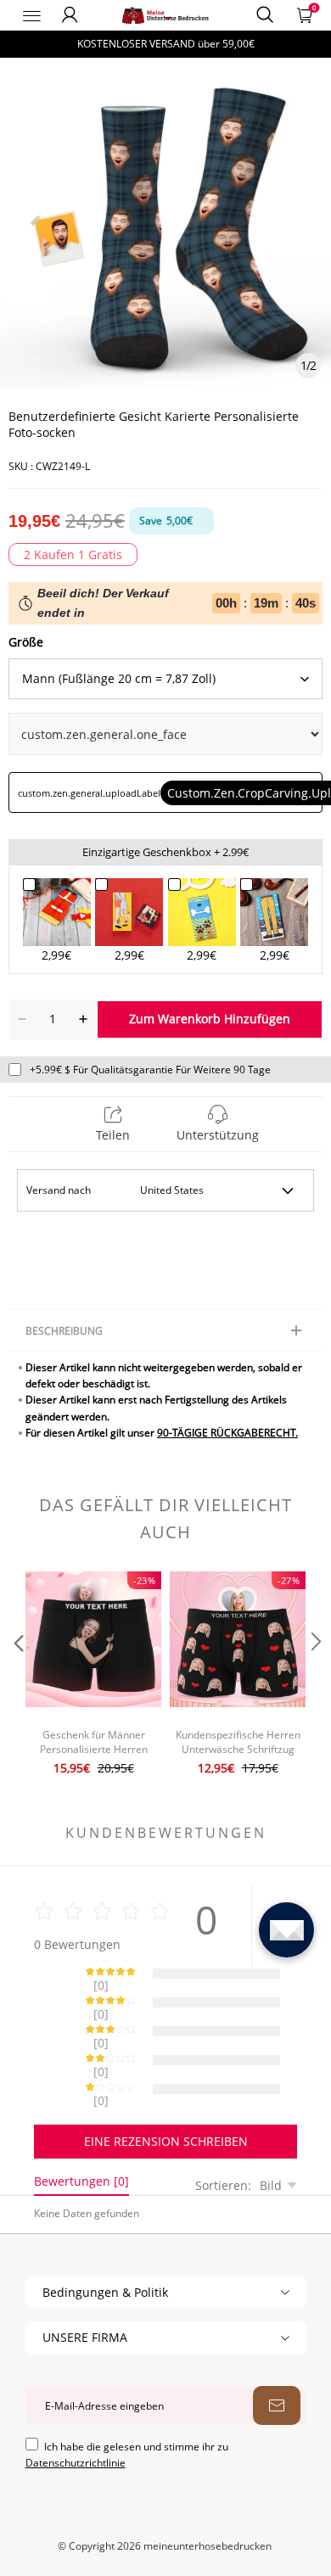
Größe (26, 642)
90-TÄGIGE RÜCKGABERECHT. (227, 1433)
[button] (17, 1675)
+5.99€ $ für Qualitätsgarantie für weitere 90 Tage (150, 1070)
